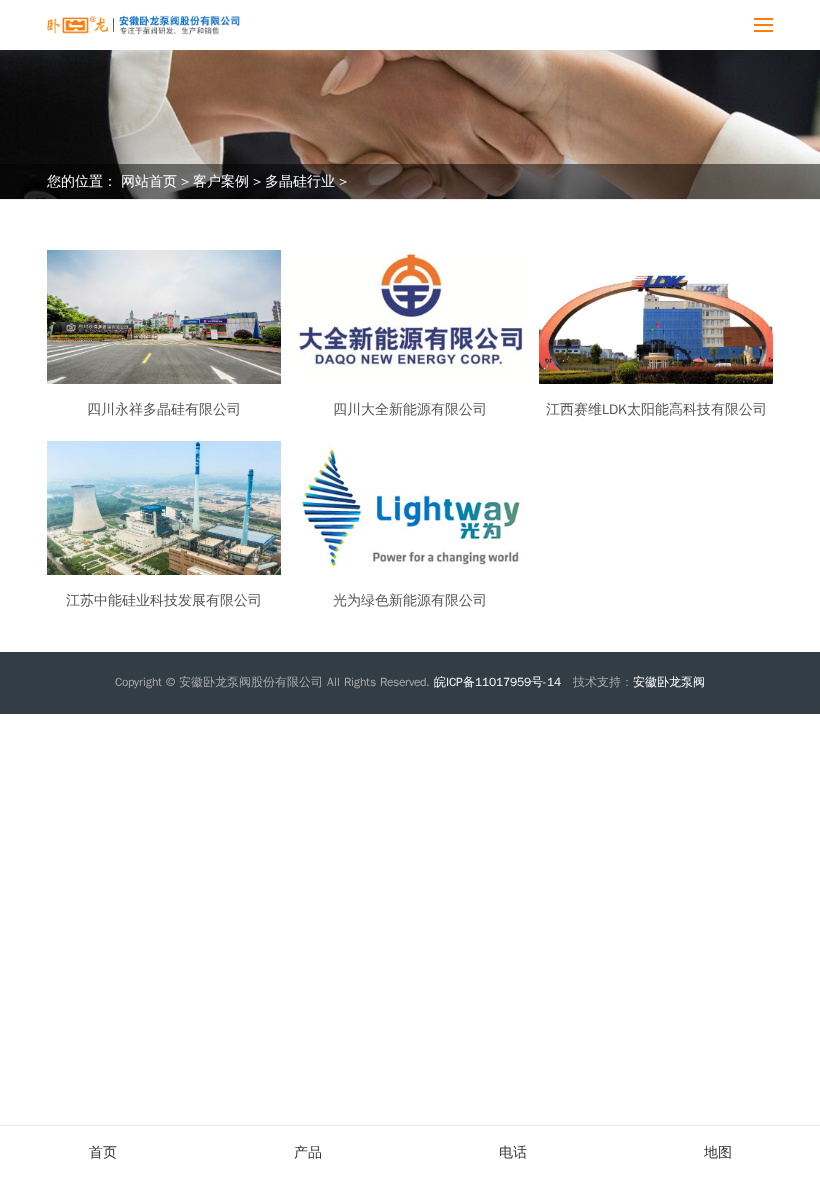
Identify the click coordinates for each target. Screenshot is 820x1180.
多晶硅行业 (300, 181)
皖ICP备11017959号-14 (499, 682)
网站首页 (149, 181)
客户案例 (221, 181)
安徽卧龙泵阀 (669, 682)
